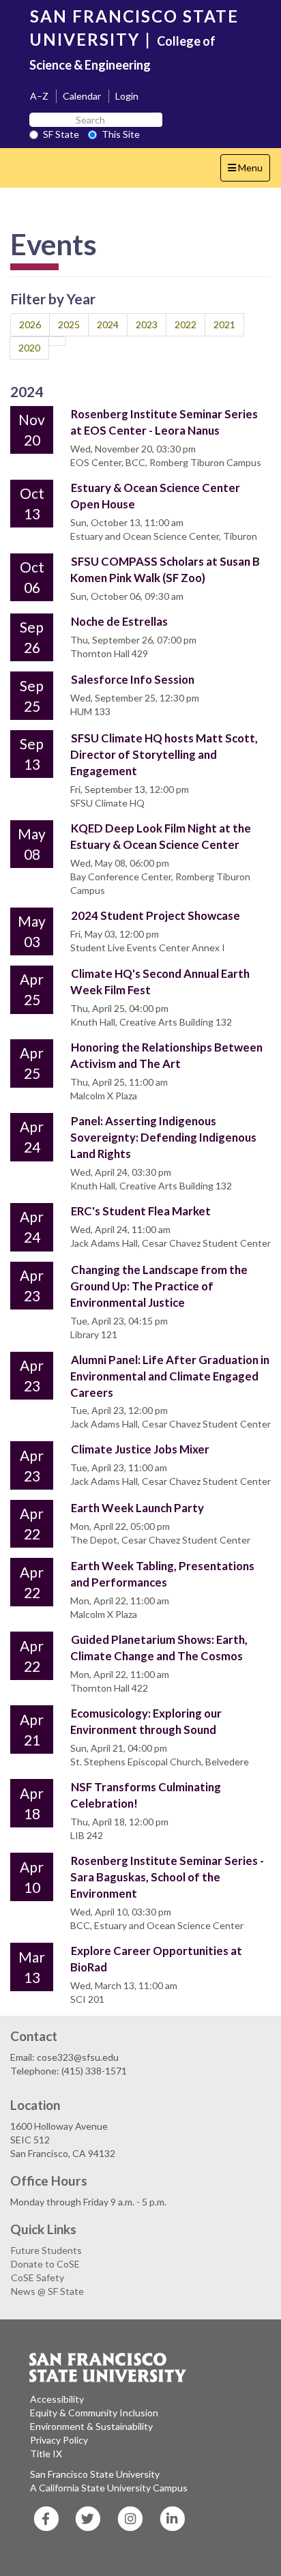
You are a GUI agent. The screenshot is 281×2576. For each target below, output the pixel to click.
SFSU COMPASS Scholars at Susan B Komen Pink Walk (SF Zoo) (165, 569)
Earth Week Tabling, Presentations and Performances (162, 1574)
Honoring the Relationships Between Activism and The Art (166, 1055)
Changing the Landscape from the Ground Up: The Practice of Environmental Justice (159, 1286)
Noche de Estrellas (119, 621)
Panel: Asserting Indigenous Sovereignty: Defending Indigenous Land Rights (163, 1137)
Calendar (82, 96)
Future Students (46, 2250)
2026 (30, 324)
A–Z (39, 96)
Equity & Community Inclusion (94, 2413)
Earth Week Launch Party (137, 1508)
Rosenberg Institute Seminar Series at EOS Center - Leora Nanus (164, 422)
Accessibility (57, 2399)
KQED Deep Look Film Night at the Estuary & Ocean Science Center (161, 836)
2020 (29, 348)
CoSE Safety (38, 2277)
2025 (69, 324)
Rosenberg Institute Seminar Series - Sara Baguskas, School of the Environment (167, 1877)
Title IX (46, 2454)
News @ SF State (47, 2291)
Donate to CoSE (45, 2264)
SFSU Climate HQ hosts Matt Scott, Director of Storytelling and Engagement (164, 754)
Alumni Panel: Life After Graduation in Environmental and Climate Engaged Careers (170, 1376)
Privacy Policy (59, 2440)
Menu (249, 171)
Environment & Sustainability (91, 2426)
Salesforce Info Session (133, 679)
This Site (121, 134)
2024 (108, 324)
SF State (61, 134)
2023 (147, 324)
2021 (224, 324)
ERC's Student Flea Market (141, 1211)
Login (127, 96)
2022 (186, 324)
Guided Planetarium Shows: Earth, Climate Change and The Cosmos (159, 1648)
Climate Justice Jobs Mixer (140, 1449)
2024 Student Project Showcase (156, 915)
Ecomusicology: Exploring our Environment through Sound (146, 1721)
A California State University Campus (109, 2488)
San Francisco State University (95, 2474)
